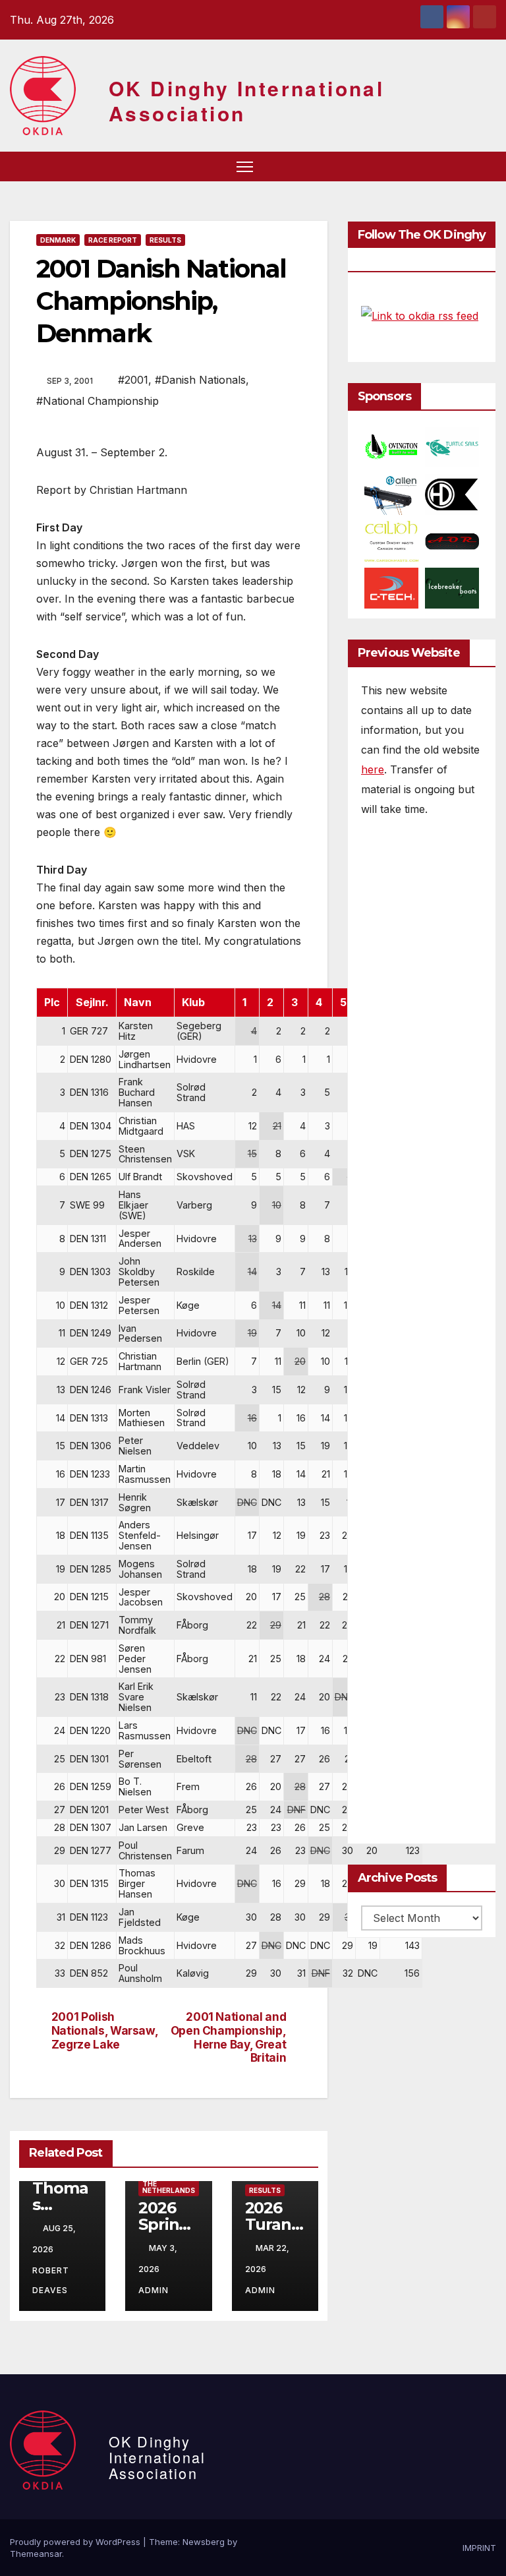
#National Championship (98, 401)
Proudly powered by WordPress (76, 2542)
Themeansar (36, 2554)
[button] (463, 166)
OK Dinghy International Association (246, 101)
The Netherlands (169, 2187)
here (373, 769)
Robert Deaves (51, 2280)
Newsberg (204, 2542)
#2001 (133, 380)
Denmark (58, 240)
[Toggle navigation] (245, 166)
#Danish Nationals (200, 380)
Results (165, 240)
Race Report (113, 240)
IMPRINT (479, 2548)
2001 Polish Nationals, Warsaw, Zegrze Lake (105, 2030)
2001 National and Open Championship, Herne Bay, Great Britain (229, 2037)
